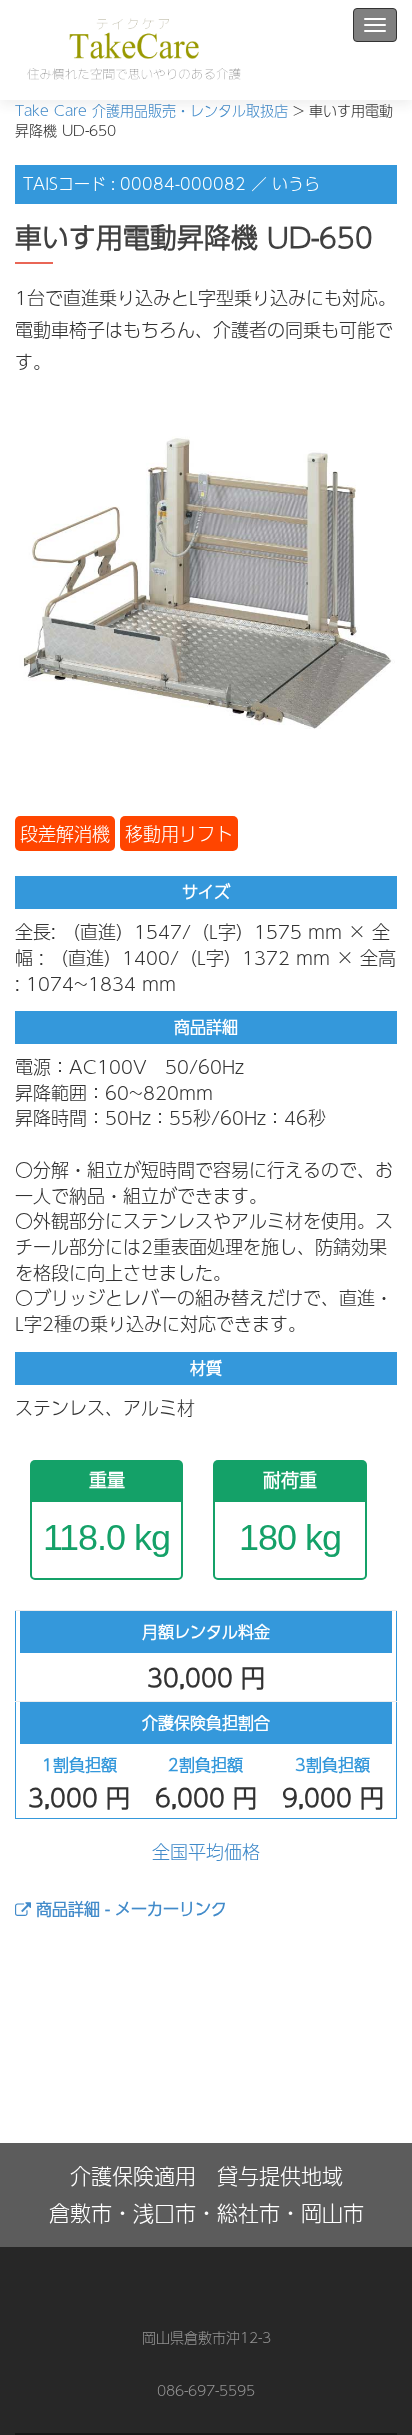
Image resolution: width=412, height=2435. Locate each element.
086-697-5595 (206, 2390)
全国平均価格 (206, 1851)
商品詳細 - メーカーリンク (129, 1908)
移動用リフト (179, 833)
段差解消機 (65, 833)
